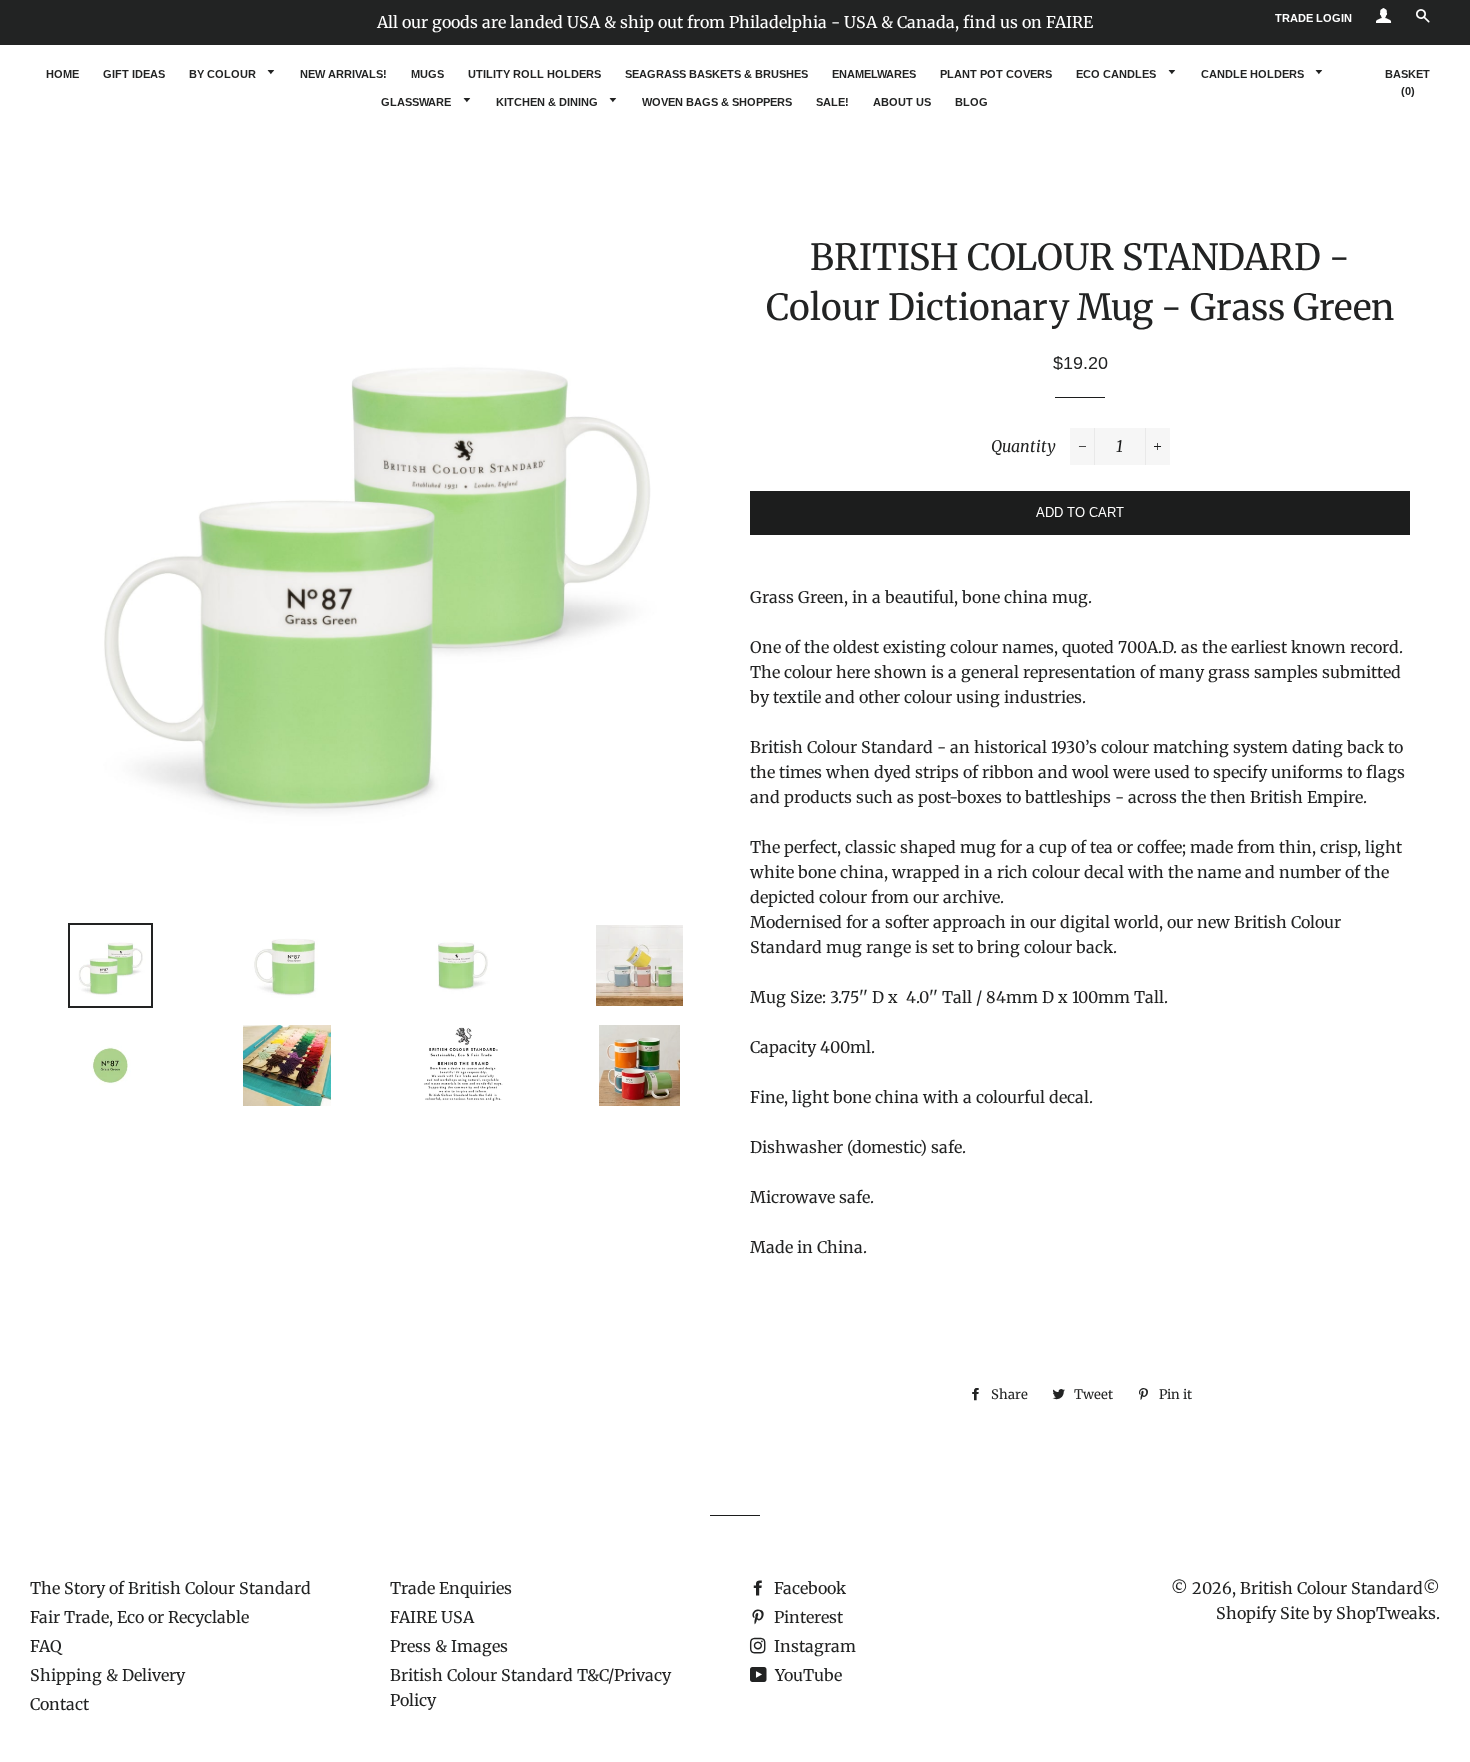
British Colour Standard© (1340, 1588)
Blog (971, 102)
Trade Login (1313, 18)
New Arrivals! (343, 74)
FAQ (46, 1646)
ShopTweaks (1386, 1613)
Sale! (832, 102)
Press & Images (449, 1646)
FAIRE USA (432, 1617)
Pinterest (806, 1617)
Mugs (427, 74)
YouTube (806, 1675)
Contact (59, 1704)
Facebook (808, 1588)
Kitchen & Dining (548, 102)
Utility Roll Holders (534, 74)
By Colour (224, 74)
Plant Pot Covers (996, 74)
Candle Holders (1254, 74)
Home (62, 74)
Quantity (1023, 446)
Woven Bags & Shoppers (717, 102)
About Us (902, 102)
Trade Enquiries (451, 1588)
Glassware (417, 102)
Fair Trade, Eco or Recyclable (139, 1617)
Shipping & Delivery (107, 1675)
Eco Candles (1117, 74)
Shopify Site (1262, 1613)
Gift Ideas (134, 74)
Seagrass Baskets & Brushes (716, 74)
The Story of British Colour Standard (170, 1588)
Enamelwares (874, 74)
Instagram (813, 1646)
